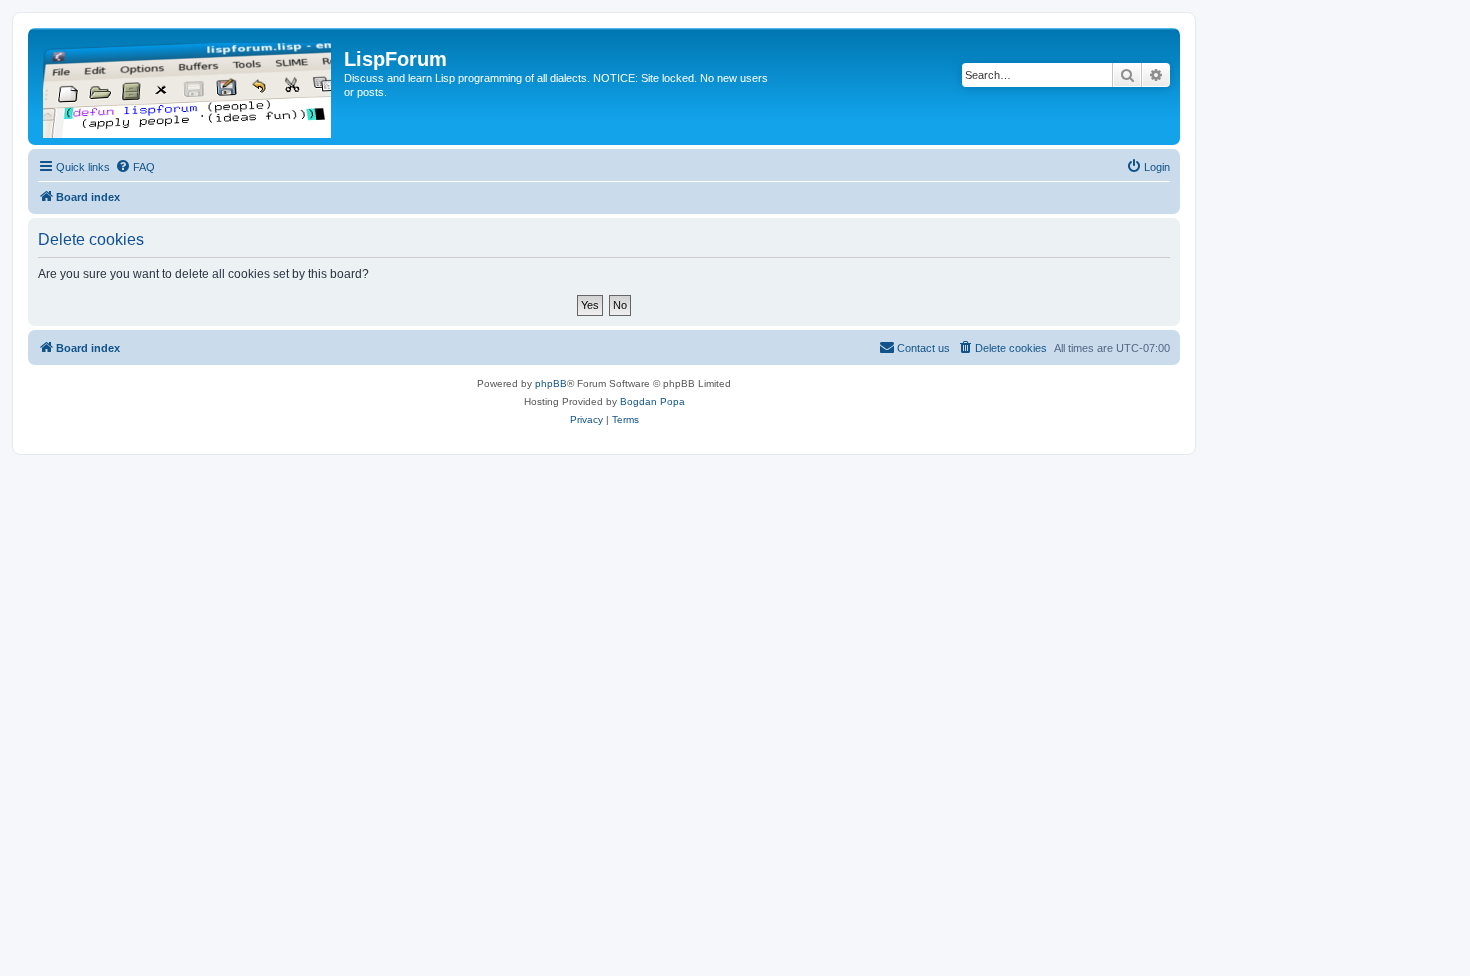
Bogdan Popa (652, 401)
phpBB (551, 383)
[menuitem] (135, 167)
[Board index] (188, 86)
